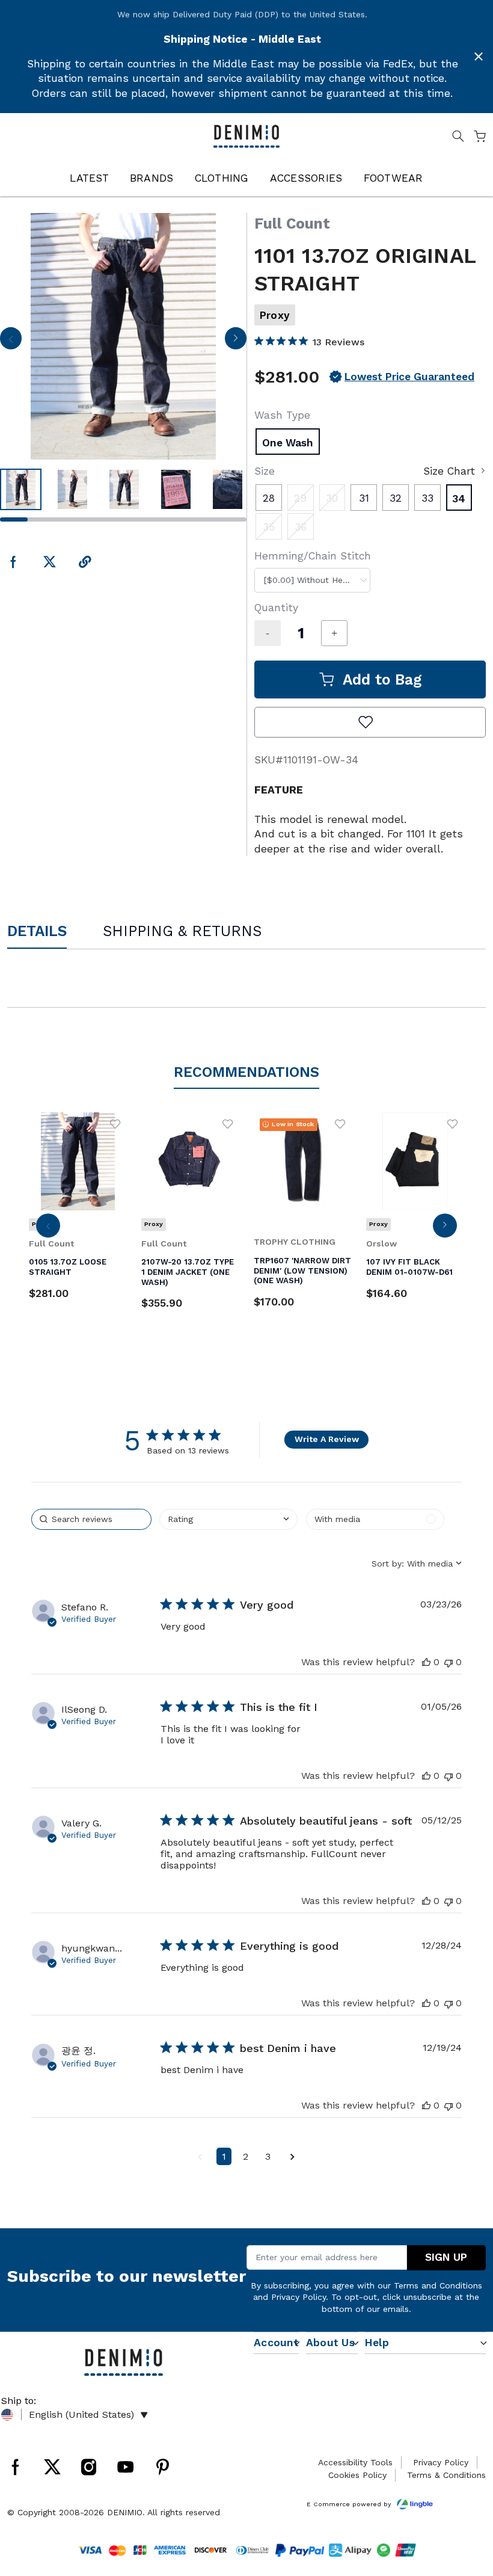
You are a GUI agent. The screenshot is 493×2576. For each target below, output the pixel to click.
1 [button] (224, 2156)
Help (377, 2343)
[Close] (479, 57)
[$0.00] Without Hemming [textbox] (317, 580)
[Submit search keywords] (458, 138)
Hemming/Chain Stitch (313, 556)
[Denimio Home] (247, 135)
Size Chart (449, 471)
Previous (11, 342)
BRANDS (152, 178)
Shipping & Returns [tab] (182, 931)
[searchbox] (91, 1519)
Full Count (292, 223)
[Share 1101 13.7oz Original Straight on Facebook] (14, 563)
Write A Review (327, 1439)
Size (265, 471)
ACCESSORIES (306, 178)
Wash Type (282, 415)
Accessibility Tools (355, 2462)
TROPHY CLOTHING (295, 1242)
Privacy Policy (299, 2297)
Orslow (381, 1243)
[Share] (85, 563)
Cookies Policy (357, 2475)
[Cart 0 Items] (480, 138)
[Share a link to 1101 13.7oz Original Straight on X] (50, 563)
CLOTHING (222, 178)
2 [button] (246, 2156)
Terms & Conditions (446, 2475)
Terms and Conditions (438, 2285)
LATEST (89, 178)
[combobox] (312, 580)
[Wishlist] (115, 1124)
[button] (228, 1519)
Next (235, 342)
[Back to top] (466, 2504)
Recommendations (246, 1072)
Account (276, 2343)
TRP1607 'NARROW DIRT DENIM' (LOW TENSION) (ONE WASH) (302, 1271)
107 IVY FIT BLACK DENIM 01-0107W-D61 (409, 1267)
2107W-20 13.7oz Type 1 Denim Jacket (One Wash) (188, 1272)
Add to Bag (382, 679)
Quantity (276, 608)
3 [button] (268, 2156)
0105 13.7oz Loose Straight (68, 1267)
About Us (330, 2343)
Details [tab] (37, 931)
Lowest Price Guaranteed (409, 377)
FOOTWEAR (393, 178)
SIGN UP (446, 2257)
